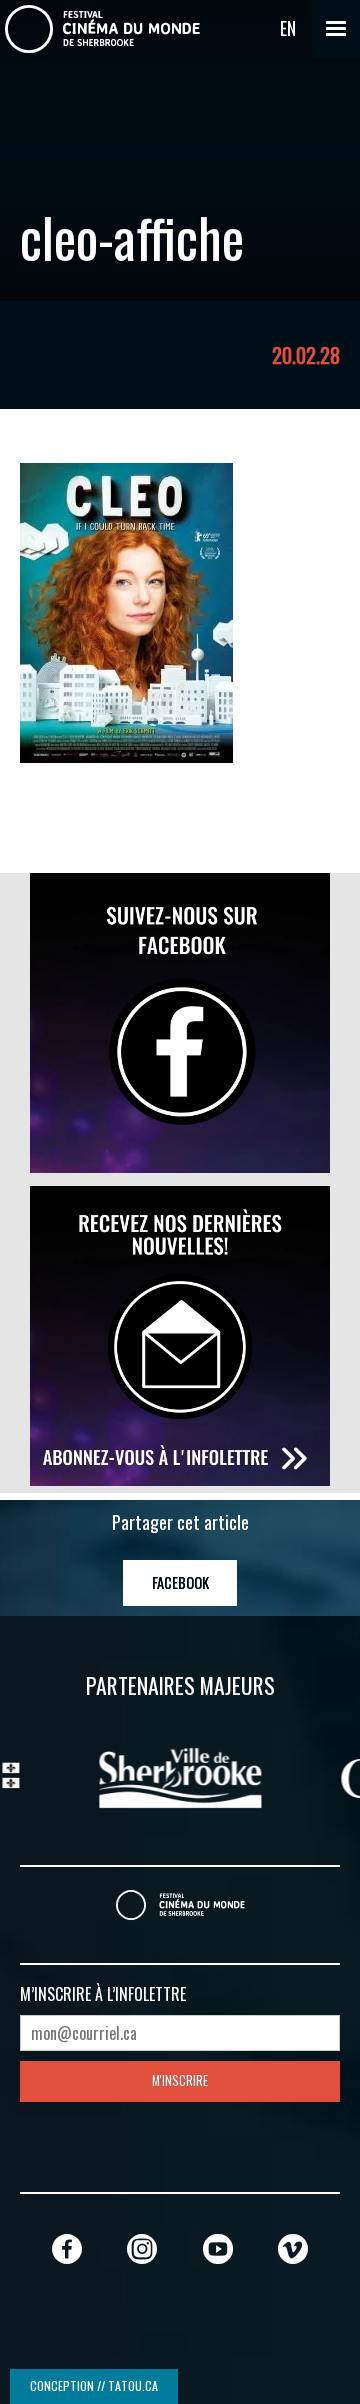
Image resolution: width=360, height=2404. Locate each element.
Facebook (180, 1582)
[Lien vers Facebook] (67, 2248)
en (288, 28)
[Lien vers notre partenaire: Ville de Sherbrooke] (120, 1775)
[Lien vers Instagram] (142, 2248)
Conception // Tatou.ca (94, 2385)
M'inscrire (180, 2080)
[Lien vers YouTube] (218, 2248)
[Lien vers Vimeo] (293, 2248)
